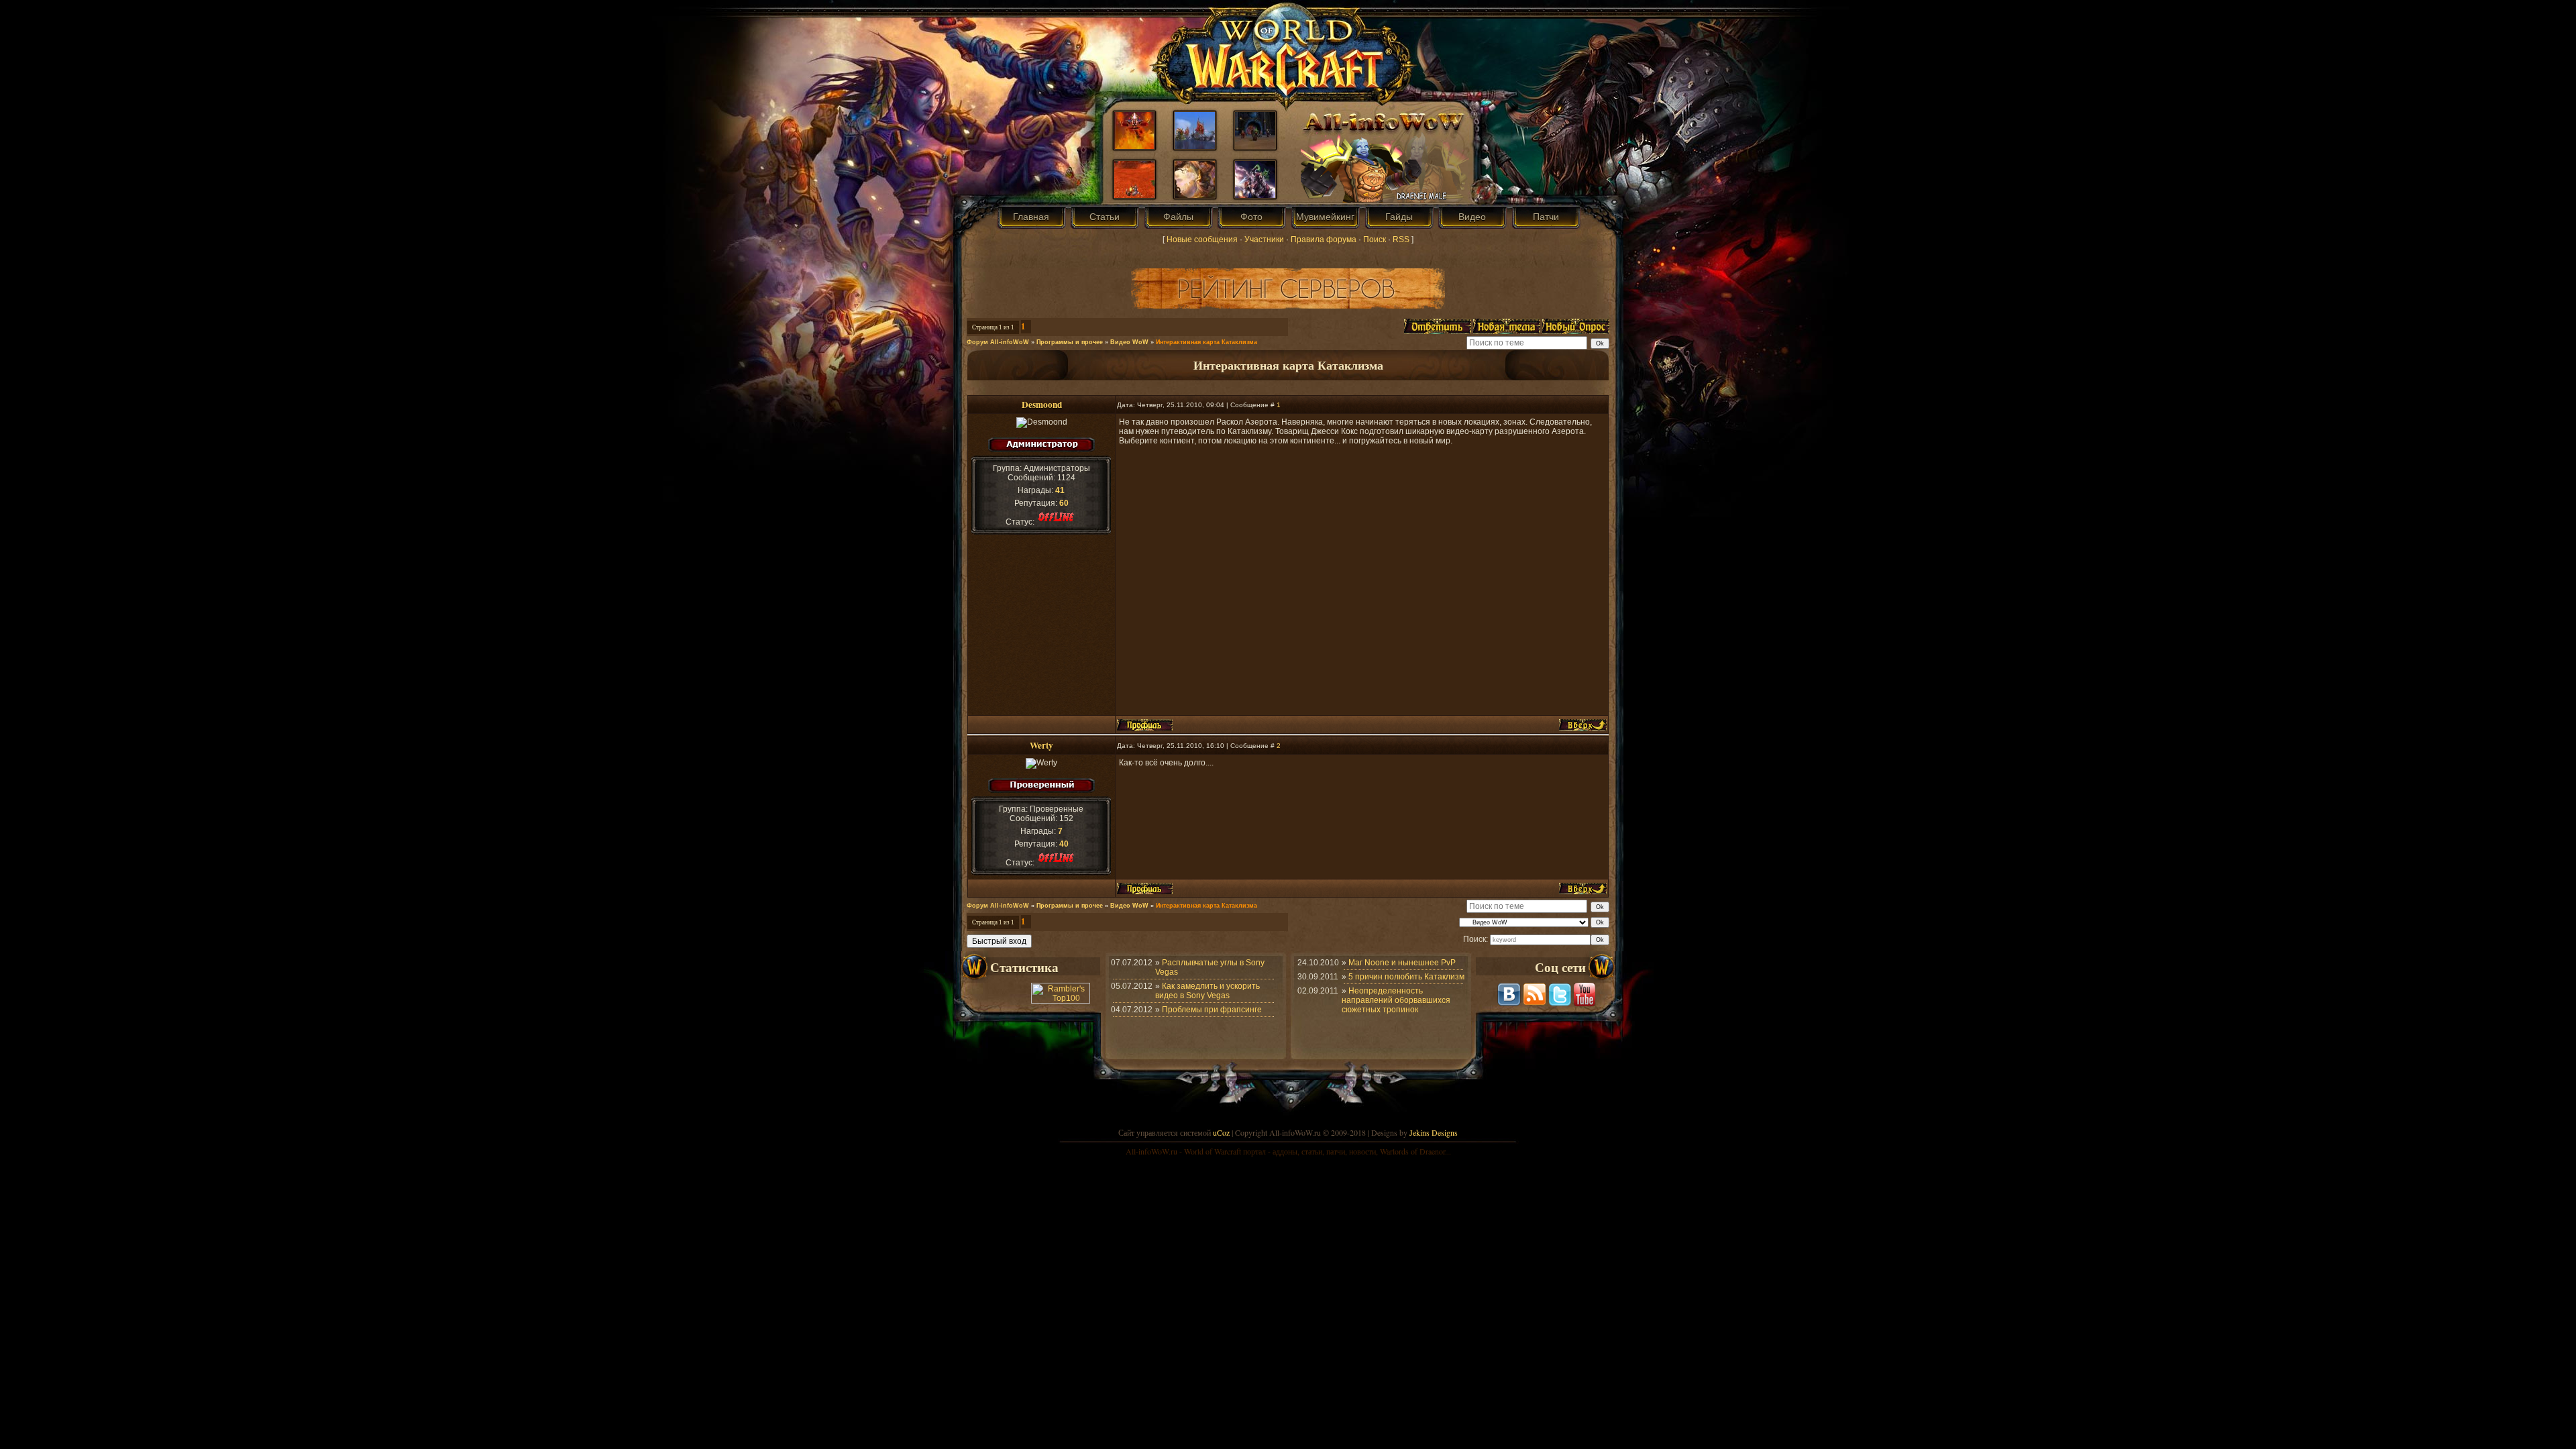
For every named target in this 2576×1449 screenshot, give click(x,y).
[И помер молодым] (1134, 195)
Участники (1264, 239)
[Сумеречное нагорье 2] (1195, 146)
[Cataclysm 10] (1255, 146)
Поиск (1375, 239)
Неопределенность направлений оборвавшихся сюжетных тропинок (1396, 1000)
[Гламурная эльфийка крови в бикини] (1195, 195)
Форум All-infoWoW (998, 342)
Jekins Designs (1434, 1132)
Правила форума (1324, 239)
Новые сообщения (1202, 239)
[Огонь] (1134, 146)
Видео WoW (1129, 342)
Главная (1031, 217)
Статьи (1105, 217)
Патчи (1546, 217)
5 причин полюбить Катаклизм (1406, 977)
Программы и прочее (1070, 342)
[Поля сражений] (1255, 195)
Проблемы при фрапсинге (1212, 1010)
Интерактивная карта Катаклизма (1206, 342)
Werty (1041, 745)
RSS (1401, 239)
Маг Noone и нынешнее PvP (1402, 963)
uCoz (1221, 1132)
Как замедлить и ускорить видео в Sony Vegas (1207, 991)
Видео (1472, 217)
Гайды (1399, 217)
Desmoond (1042, 405)
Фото (1251, 217)
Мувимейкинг (1325, 217)
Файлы (1178, 217)
